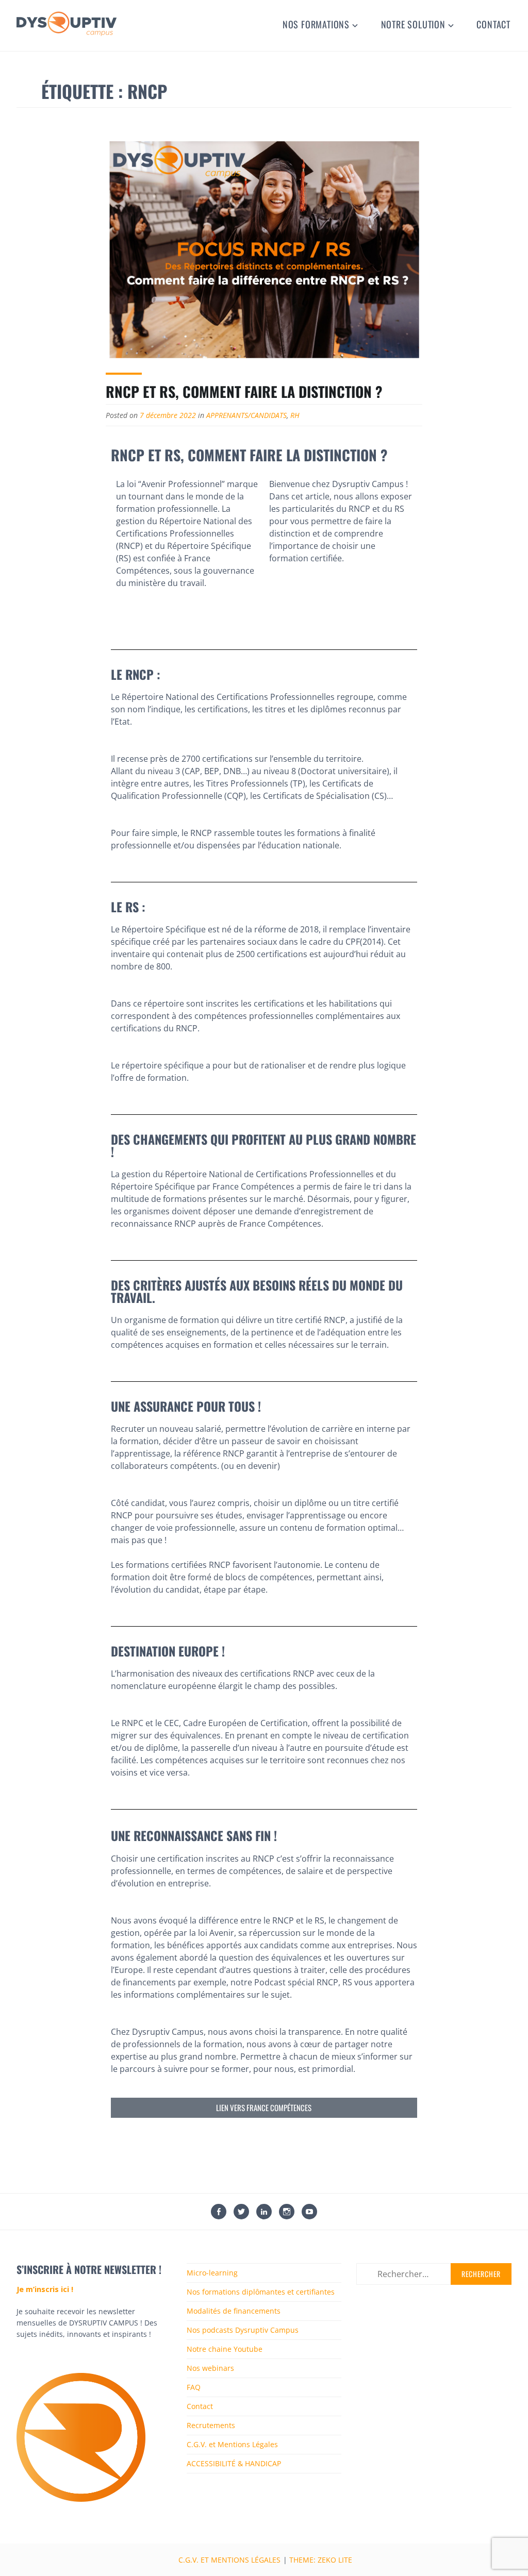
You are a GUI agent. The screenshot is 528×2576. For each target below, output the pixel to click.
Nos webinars (210, 2368)
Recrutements (211, 2425)
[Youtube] (309, 2213)
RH (295, 415)
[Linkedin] (264, 2213)
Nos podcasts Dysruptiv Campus (243, 2330)
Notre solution (413, 24)
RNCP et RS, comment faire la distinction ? (244, 391)
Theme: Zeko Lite (321, 2560)
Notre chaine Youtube (225, 2349)
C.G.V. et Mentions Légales (232, 2444)
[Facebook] (219, 2213)
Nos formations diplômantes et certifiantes (261, 2292)
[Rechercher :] (434, 2274)
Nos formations (316, 24)
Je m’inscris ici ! (45, 2289)
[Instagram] (287, 2213)
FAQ (194, 2387)
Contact (493, 24)
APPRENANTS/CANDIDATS (246, 415)
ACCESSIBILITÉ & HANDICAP (234, 2463)
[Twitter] (241, 2213)
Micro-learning (212, 2273)
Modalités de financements (234, 2311)
